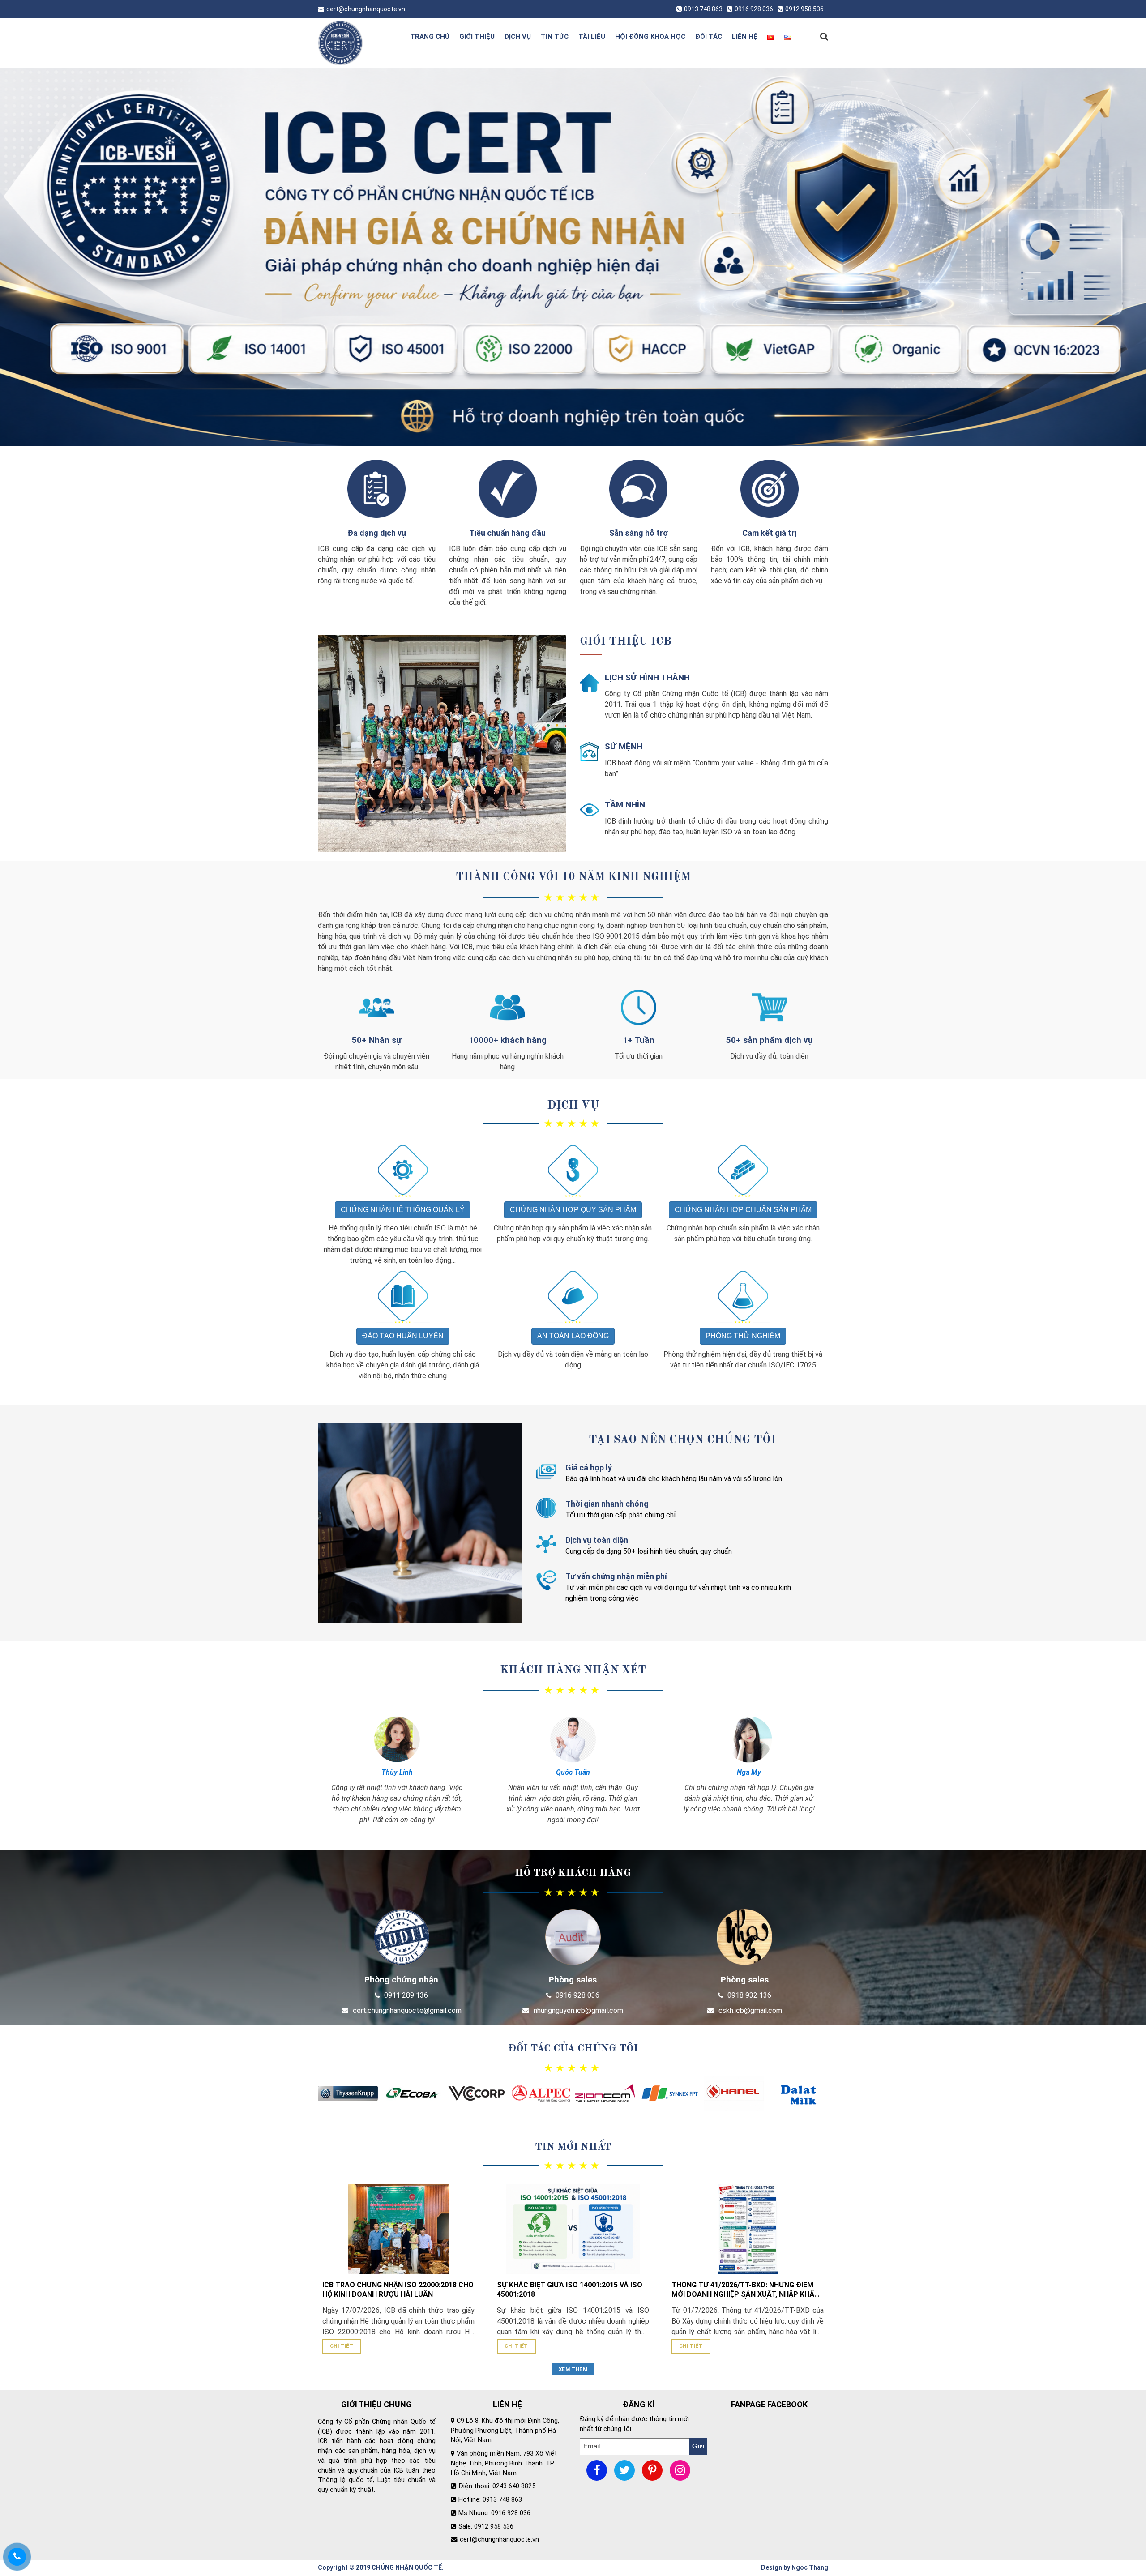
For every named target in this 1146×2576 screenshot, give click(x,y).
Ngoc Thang (810, 2567)
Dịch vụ (518, 37)
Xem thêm (573, 2369)
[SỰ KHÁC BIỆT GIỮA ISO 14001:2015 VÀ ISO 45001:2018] (573, 2229)
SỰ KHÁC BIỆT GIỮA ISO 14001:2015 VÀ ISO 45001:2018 (570, 2290)
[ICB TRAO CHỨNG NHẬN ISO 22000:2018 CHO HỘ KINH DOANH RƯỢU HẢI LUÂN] (398, 2229)
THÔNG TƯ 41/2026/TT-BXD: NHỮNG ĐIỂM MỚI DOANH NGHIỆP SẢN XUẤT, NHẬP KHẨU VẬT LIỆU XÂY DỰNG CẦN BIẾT (745, 2290)
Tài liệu (592, 37)
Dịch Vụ (573, 1106)
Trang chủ (430, 37)
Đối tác (709, 37)
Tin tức (555, 37)
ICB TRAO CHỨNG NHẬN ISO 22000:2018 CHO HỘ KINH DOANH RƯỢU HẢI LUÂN (398, 2290)
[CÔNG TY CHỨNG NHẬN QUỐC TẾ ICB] (355, 43)
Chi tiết (342, 2346)
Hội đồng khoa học (650, 37)
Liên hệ (745, 37)
